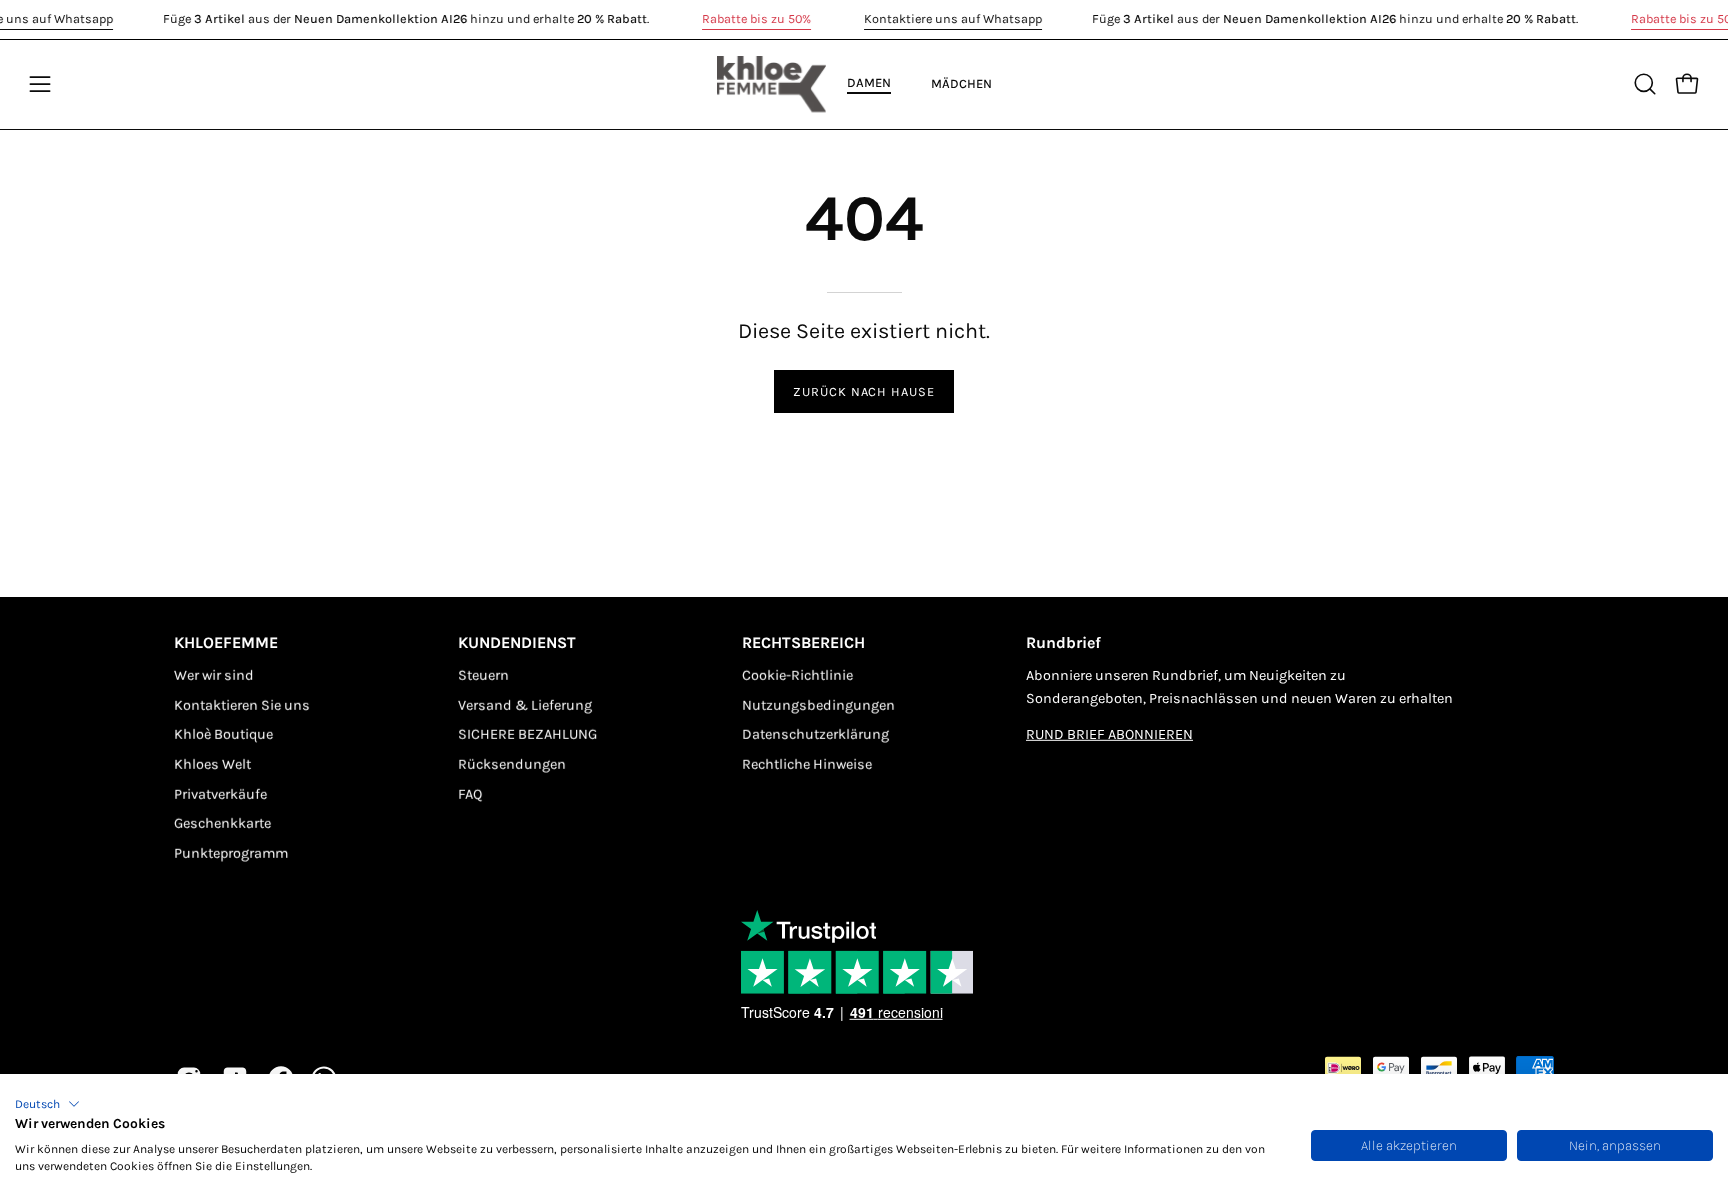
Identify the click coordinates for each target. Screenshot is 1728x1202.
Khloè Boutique (223, 734)
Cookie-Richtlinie (797, 675)
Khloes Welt (212, 764)
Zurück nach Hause (864, 391)
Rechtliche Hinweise (807, 764)
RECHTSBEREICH (803, 642)
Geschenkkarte (222, 823)
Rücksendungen (512, 764)
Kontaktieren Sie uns (242, 704)
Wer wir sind (214, 675)
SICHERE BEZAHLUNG (527, 734)
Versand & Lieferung (525, 704)
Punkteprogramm (231, 853)
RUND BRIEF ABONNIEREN (1109, 734)
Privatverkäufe (220, 794)
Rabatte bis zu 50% (756, 18)
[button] (47, 1104)
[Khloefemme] (772, 84)
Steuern (483, 675)
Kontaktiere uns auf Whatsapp (953, 18)
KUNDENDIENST (517, 642)
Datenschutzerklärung (815, 734)
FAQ (470, 794)
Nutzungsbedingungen (818, 704)
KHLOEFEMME (226, 642)
